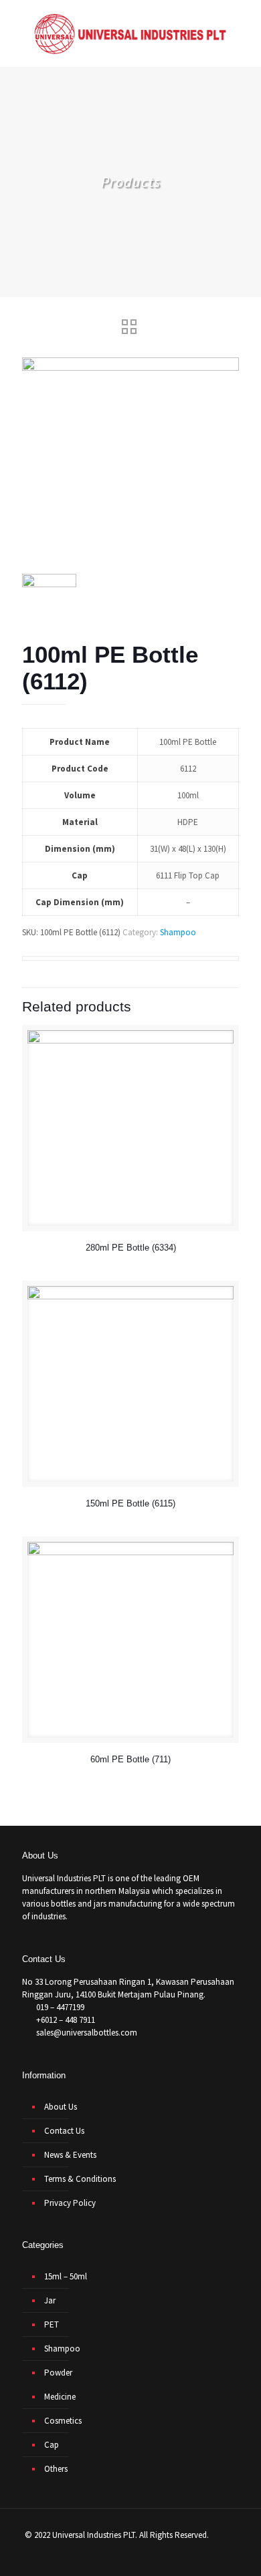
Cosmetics (63, 2421)
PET (52, 2324)
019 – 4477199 (60, 2007)
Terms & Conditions (80, 2179)
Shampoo (178, 932)
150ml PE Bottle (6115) (130, 1503)
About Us (61, 2107)
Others (56, 2469)
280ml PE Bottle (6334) (131, 1248)
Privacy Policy (70, 2203)
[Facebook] (116, 2556)
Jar (50, 2300)
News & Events (70, 2155)
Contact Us (64, 2131)
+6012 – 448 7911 (66, 2020)
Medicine (60, 2397)
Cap (52, 2445)
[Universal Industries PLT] (130, 33)
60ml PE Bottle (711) (130, 1759)
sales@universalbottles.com (87, 2033)
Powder (58, 2373)
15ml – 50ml (66, 2276)
